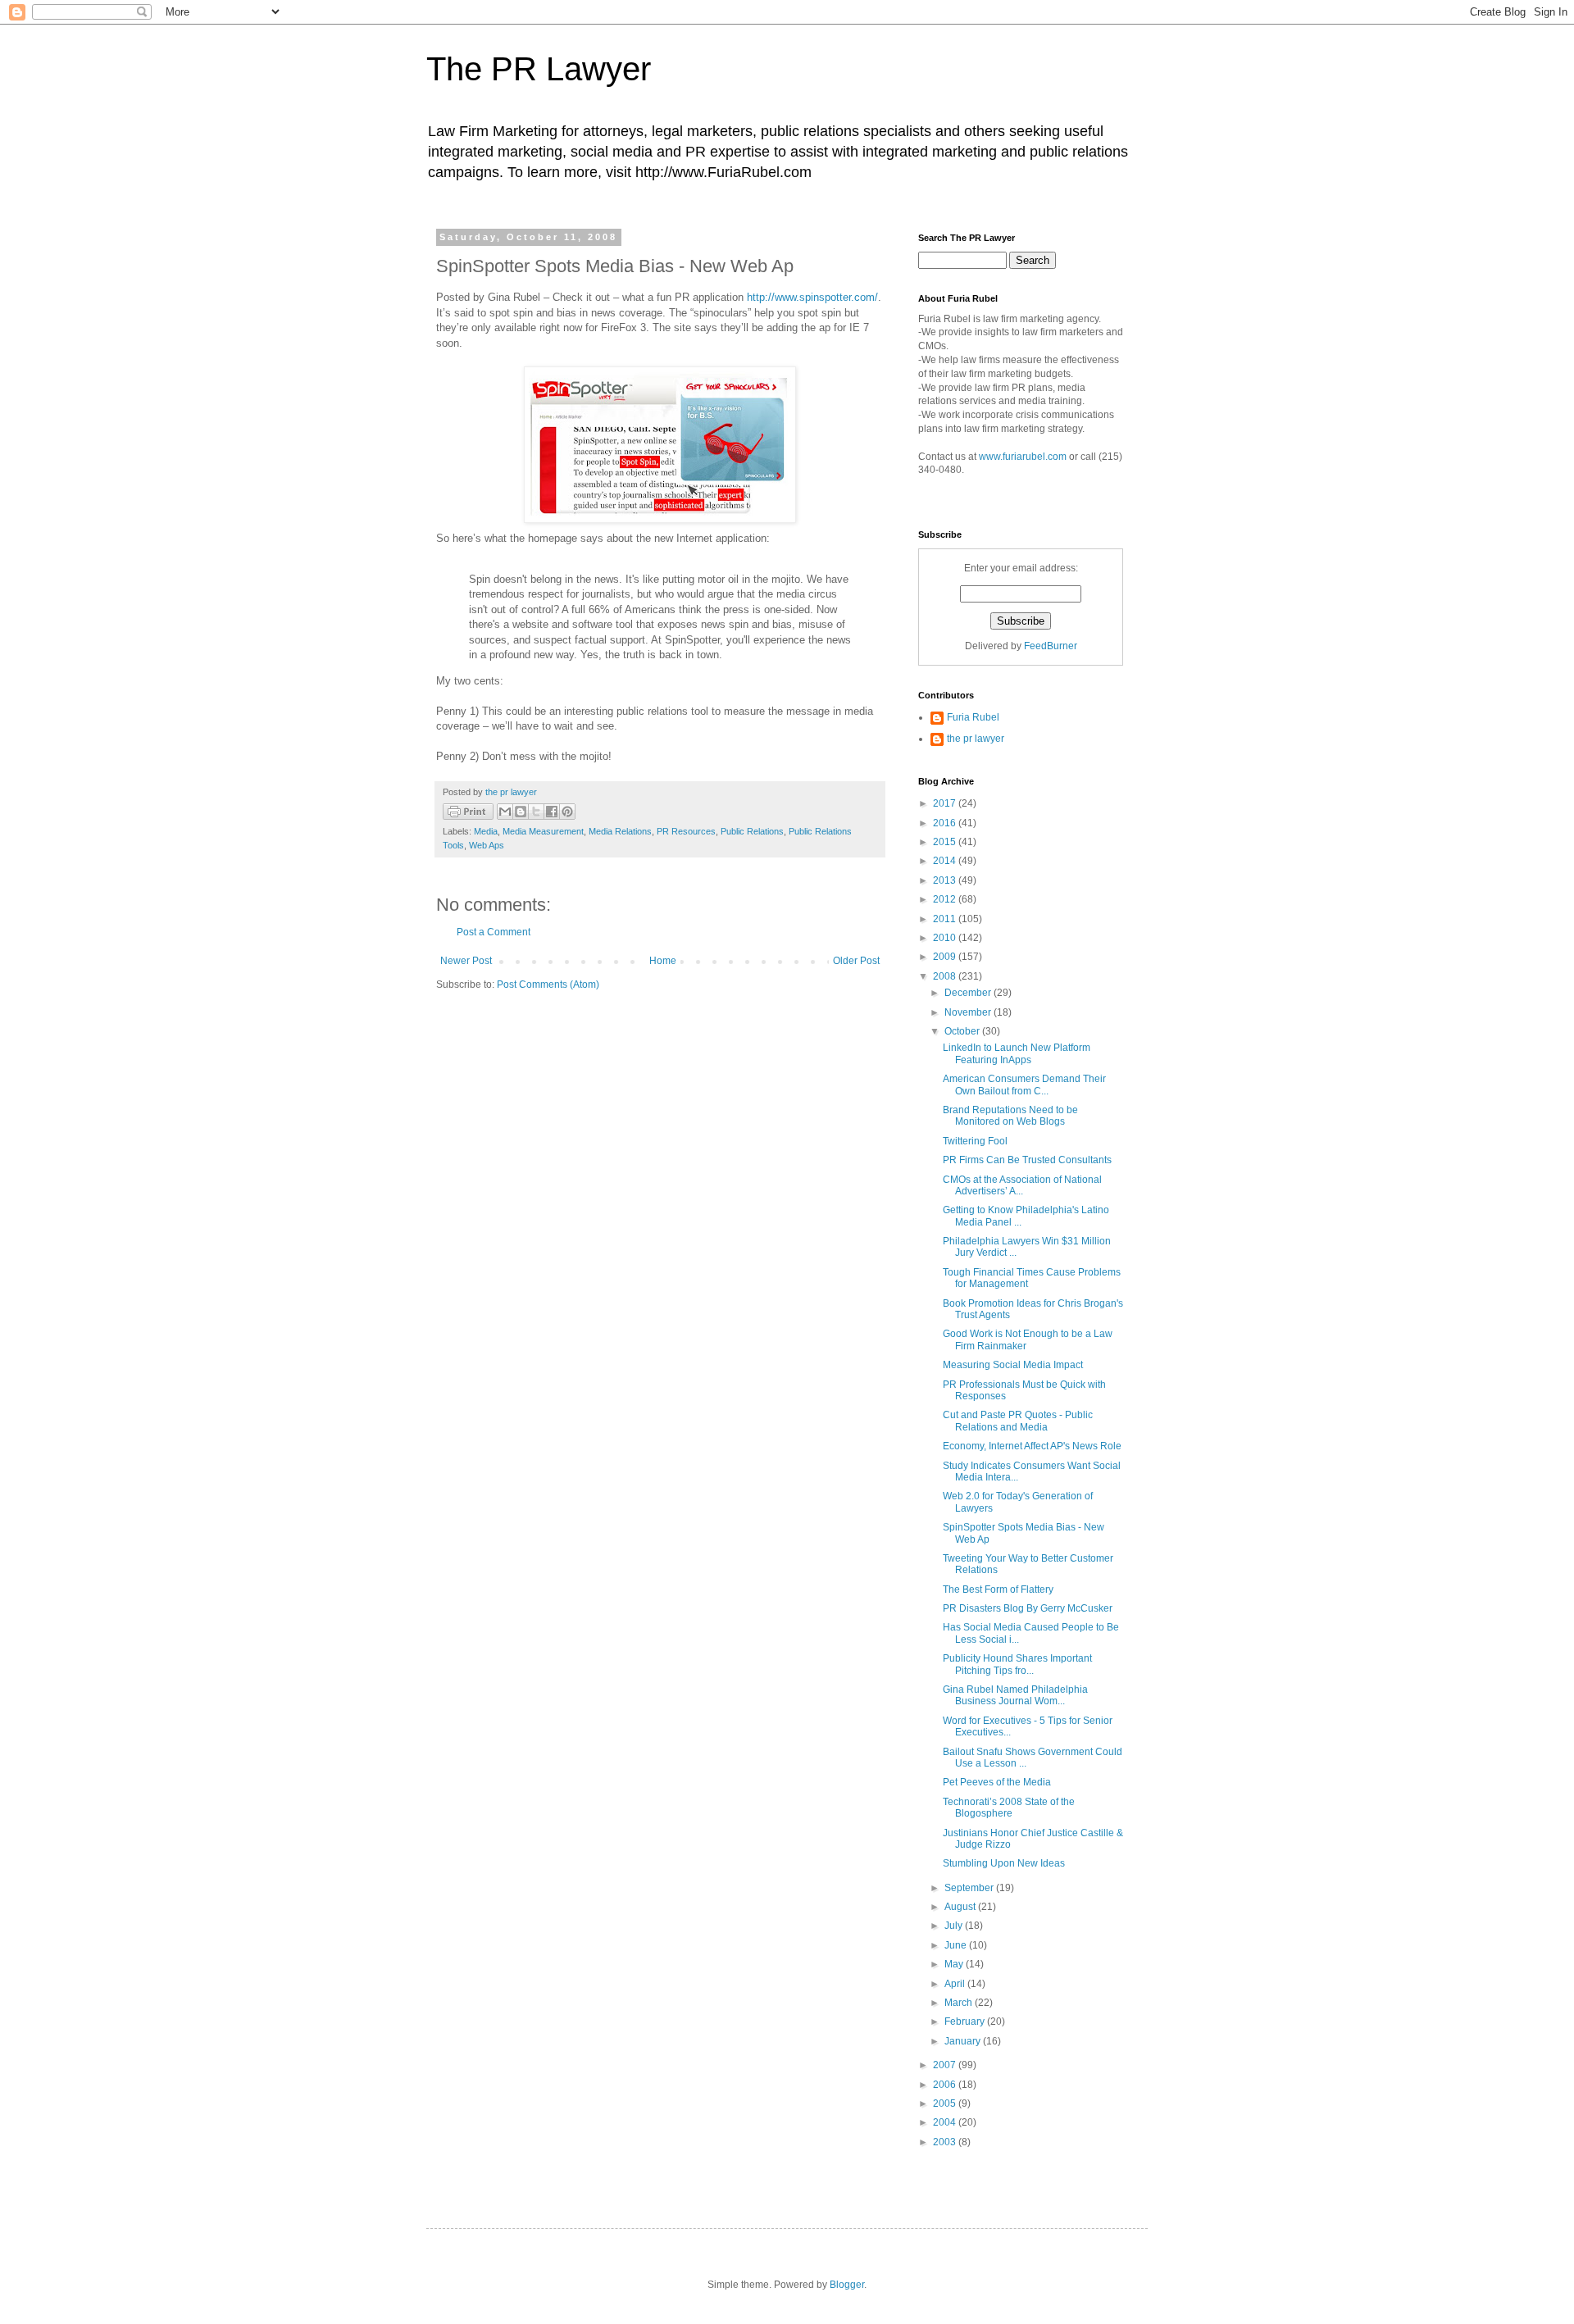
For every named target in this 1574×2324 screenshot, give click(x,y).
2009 (946, 957)
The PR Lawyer (539, 69)
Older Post (856, 961)
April (956, 1984)
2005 (946, 2103)
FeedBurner (1051, 646)
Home (663, 961)
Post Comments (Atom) (548, 985)
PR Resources (686, 831)
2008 (946, 976)
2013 (946, 880)
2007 (946, 2065)
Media (486, 831)
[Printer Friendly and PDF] (468, 814)
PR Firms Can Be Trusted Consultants (1027, 1160)
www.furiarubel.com (1023, 457)
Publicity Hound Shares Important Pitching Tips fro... (1017, 1664)
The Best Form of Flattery (998, 1590)
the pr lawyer (976, 739)
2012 (946, 899)
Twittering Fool (975, 1141)
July (955, 1926)
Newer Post (466, 961)
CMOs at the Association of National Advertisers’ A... (1022, 1185)
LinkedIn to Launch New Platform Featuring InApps (1017, 1053)
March (960, 2003)
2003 (946, 2142)
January (964, 2041)
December (969, 993)
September (970, 1888)
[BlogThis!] (521, 812)
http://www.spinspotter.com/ (812, 297)
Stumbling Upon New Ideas (1004, 1863)
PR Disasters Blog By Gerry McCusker (1028, 1608)
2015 (946, 842)
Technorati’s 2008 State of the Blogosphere (1009, 1808)
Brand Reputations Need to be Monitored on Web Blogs (1010, 1116)
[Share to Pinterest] (567, 812)
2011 (946, 919)
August (961, 1907)
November (969, 1012)
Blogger (847, 2285)
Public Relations (752, 831)
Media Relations (620, 831)
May (955, 1964)
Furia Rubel (973, 717)
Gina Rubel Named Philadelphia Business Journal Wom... (1015, 1695)
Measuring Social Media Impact (1013, 1365)
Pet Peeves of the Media (997, 1782)
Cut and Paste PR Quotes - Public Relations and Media (1018, 1421)
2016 (946, 823)
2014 (946, 861)
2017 (946, 803)
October (963, 1031)
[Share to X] (536, 812)
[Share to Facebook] (552, 812)
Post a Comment (494, 932)
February (966, 2022)
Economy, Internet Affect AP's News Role (1032, 1446)
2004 (946, 2122)
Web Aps (487, 845)
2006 (946, 2085)
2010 (946, 938)
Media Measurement (543, 831)
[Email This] (505, 812)
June (957, 1945)
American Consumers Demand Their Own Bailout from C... (1024, 1085)
